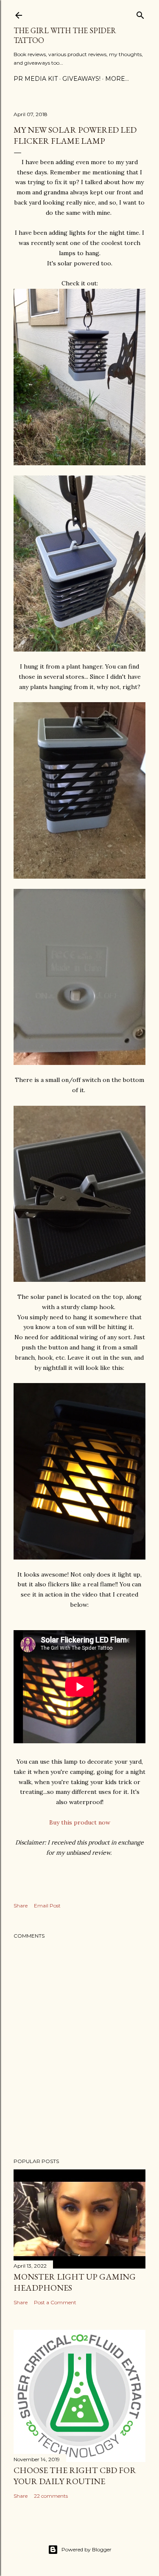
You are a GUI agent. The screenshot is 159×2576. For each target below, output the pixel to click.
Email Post (47, 1906)
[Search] (140, 13)
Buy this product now (80, 1822)
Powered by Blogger (86, 2549)
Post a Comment (55, 2302)
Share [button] (21, 1906)
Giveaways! (81, 79)
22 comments (51, 2496)
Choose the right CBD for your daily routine (75, 2476)
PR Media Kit (36, 79)
